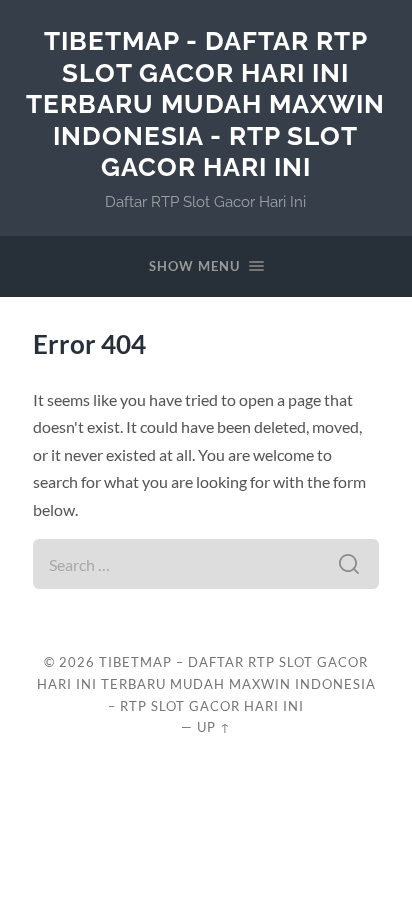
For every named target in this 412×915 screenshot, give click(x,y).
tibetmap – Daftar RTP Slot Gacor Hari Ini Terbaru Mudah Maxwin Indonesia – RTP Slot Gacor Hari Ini (206, 684)
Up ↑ (214, 727)
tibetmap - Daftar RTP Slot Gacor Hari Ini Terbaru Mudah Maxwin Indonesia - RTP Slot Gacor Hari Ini (205, 103)
